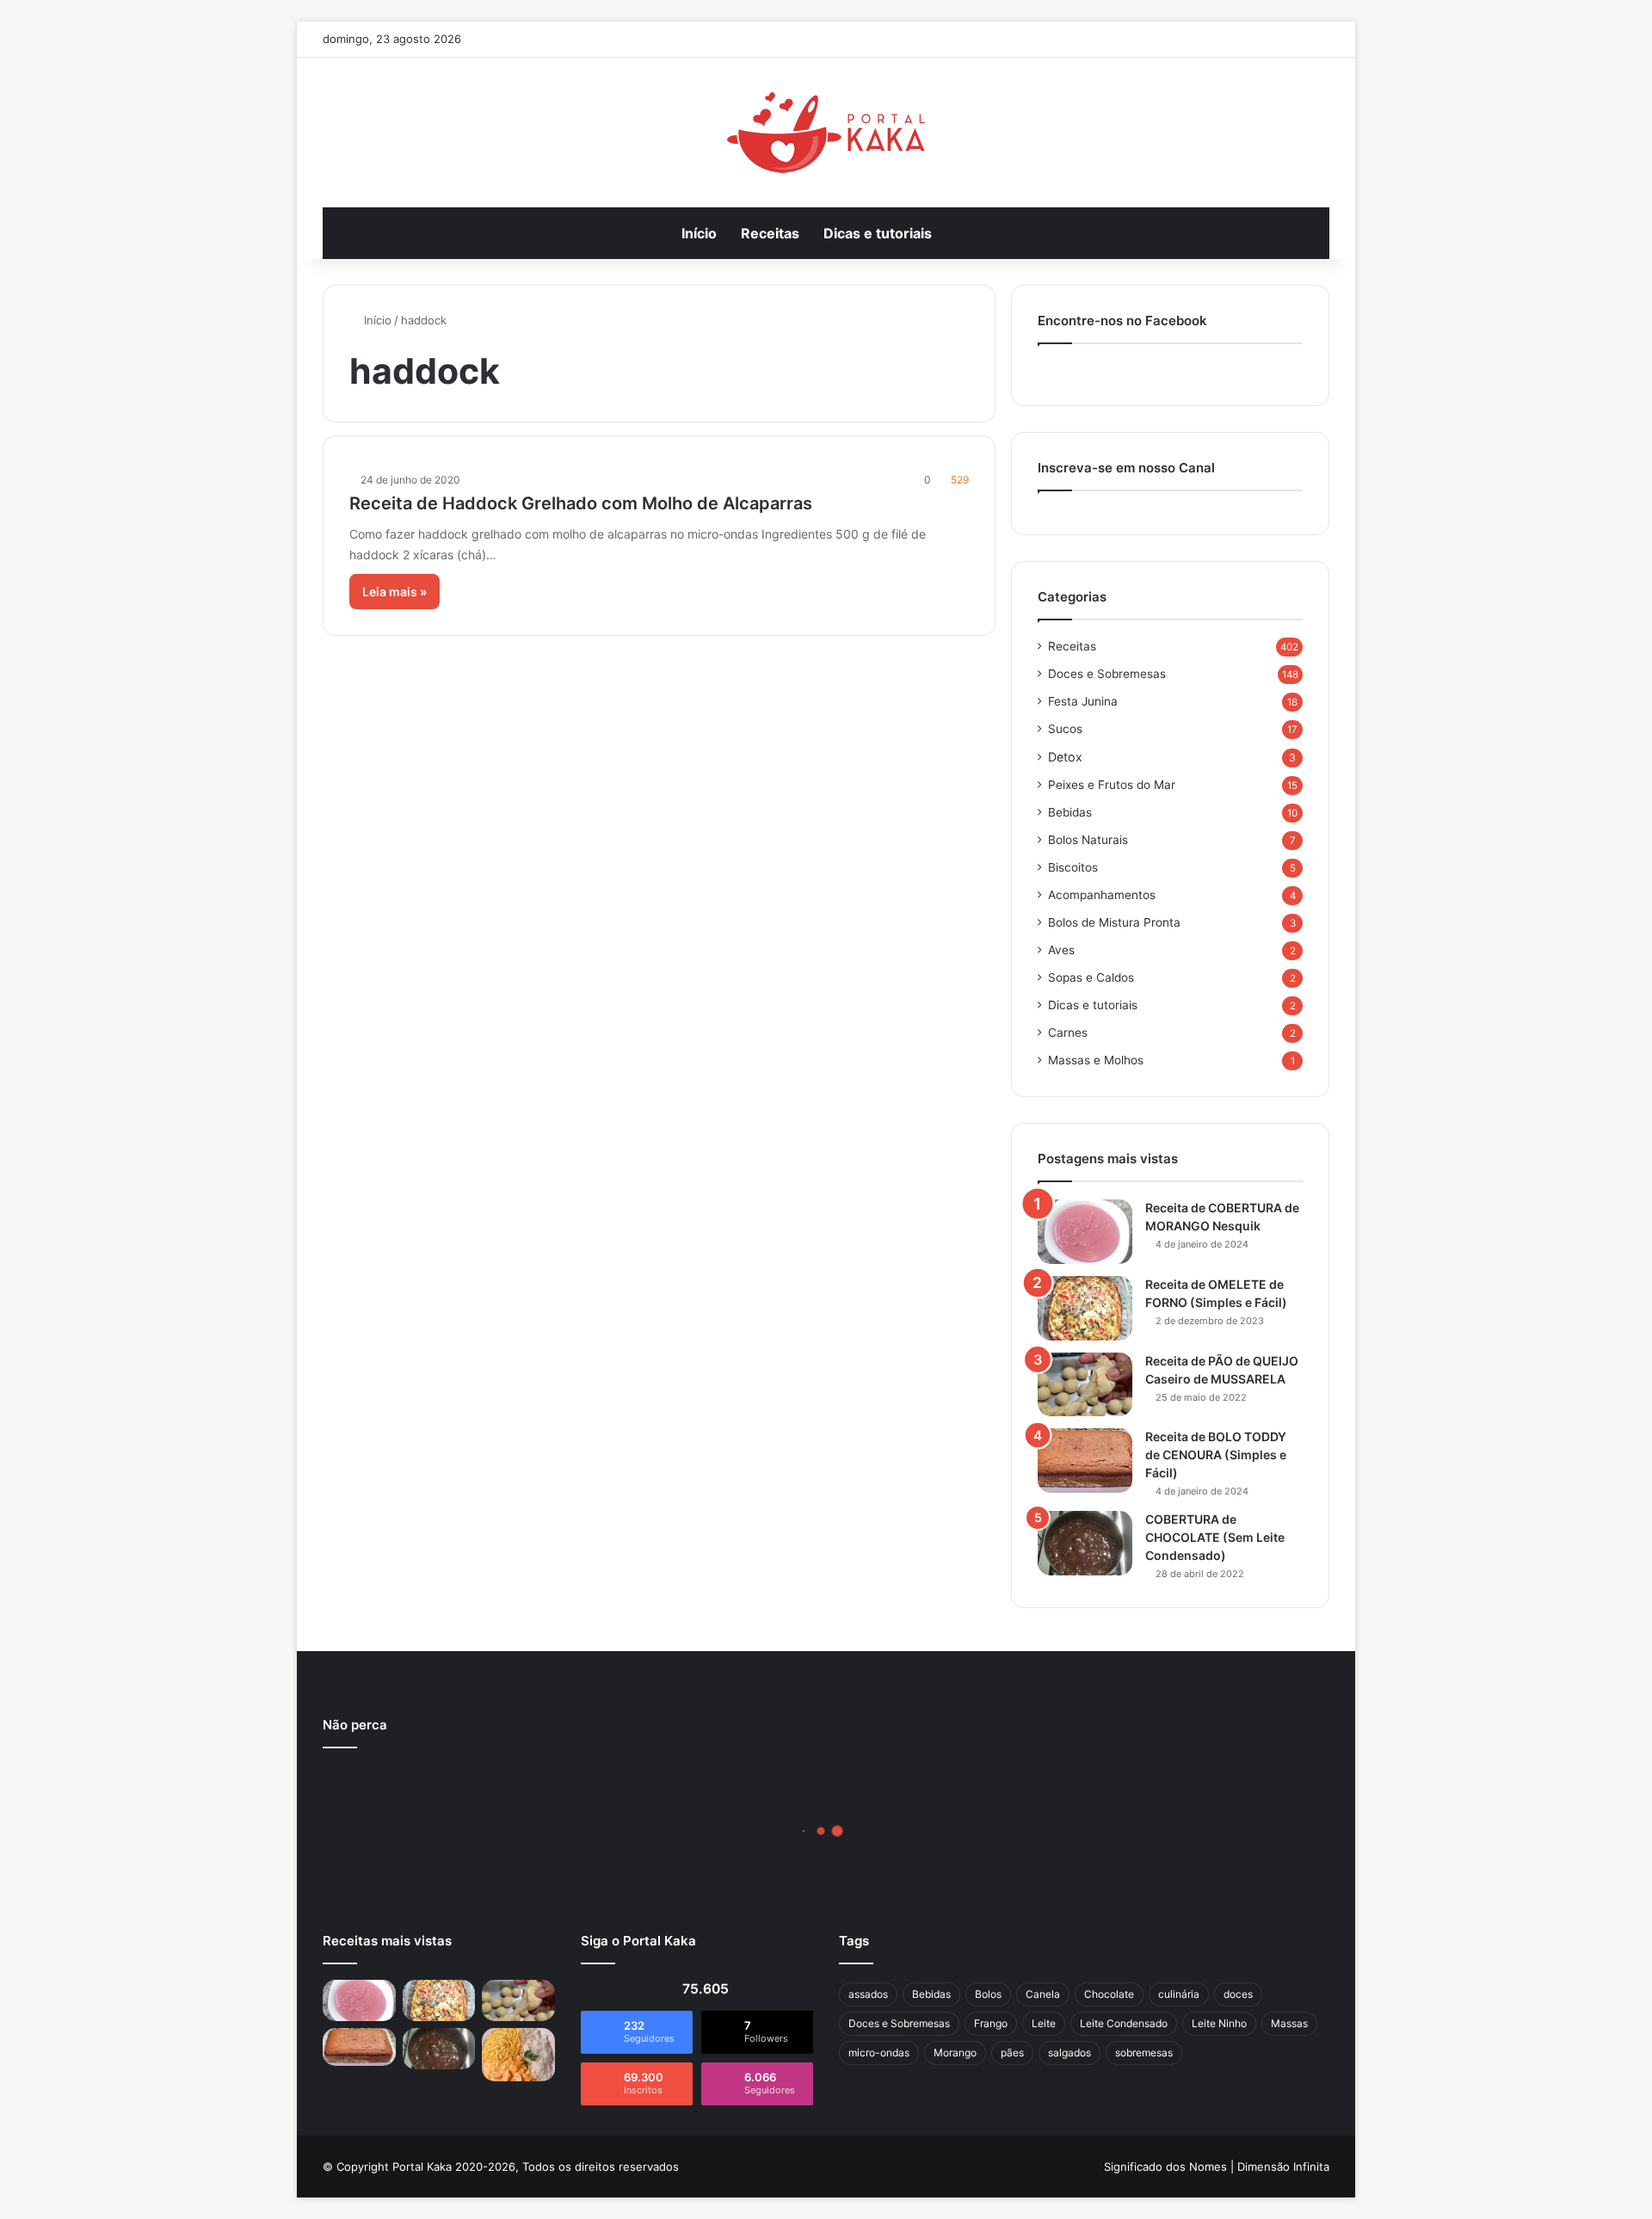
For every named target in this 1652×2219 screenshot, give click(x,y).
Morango (955, 2053)
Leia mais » (395, 592)
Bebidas (1070, 812)
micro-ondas (879, 2053)
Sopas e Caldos (1091, 977)
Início (699, 233)
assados (868, 1994)
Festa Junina (1083, 701)
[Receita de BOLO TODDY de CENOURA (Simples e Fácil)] (1085, 1461)
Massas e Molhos (1096, 1060)
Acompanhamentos (1102, 895)
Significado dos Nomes (1165, 2167)
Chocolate (1109, 1994)
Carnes (1068, 1032)
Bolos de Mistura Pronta (1114, 922)
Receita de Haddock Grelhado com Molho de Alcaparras (581, 503)
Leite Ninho (1219, 2023)
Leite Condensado (1124, 2023)
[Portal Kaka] (826, 133)
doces (1238, 1994)
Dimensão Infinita (1283, 2167)
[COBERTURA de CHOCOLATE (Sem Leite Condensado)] (1085, 1543)
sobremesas (1144, 2053)
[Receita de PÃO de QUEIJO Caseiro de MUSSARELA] (1085, 1384)
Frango (991, 2023)
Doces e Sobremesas (1107, 674)
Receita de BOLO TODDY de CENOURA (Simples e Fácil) (1216, 1455)
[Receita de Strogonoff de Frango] (518, 2055)
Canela (1043, 1994)
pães (1012, 2053)
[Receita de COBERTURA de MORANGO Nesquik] (1085, 1232)
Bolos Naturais (1088, 840)
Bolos (988, 1994)
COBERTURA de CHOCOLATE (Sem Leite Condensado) (1215, 1537)
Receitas (770, 233)
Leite (1044, 2023)
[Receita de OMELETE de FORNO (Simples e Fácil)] (1085, 1308)
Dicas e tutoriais (878, 233)
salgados (1069, 2053)
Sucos (1065, 729)
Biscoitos (1073, 867)
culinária (1179, 1994)
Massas (1289, 2023)
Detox (1065, 757)
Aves (1061, 950)
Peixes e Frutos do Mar (1112, 785)
